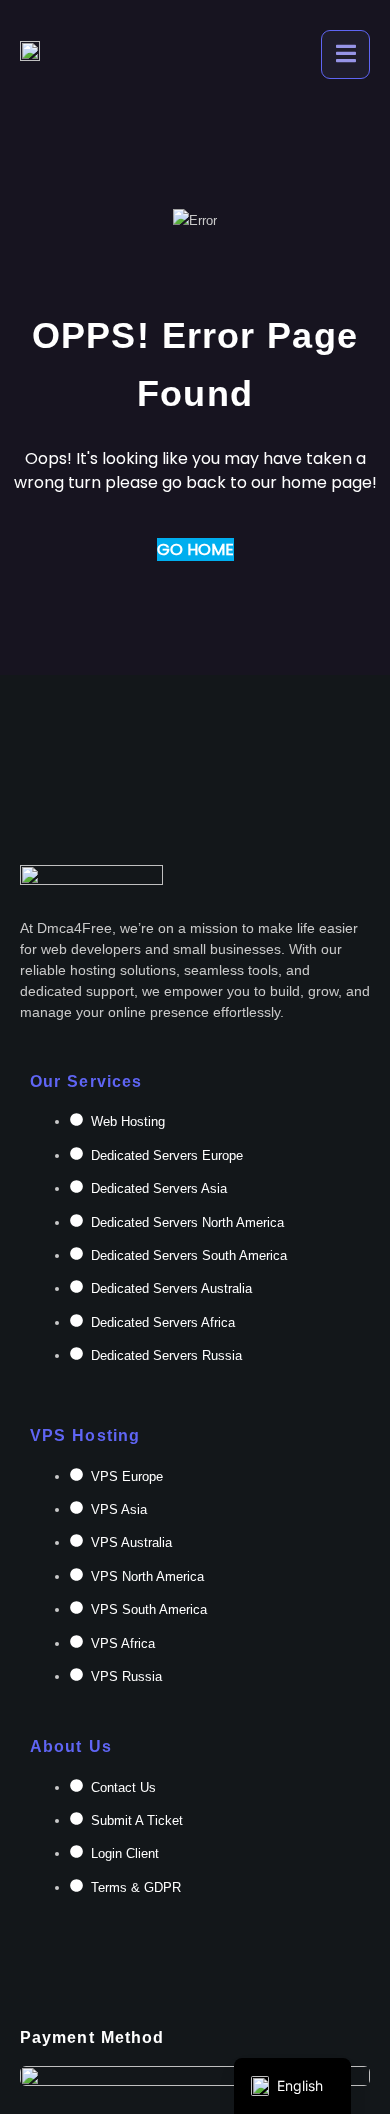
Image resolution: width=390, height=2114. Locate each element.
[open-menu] (345, 54)
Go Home (195, 549)
